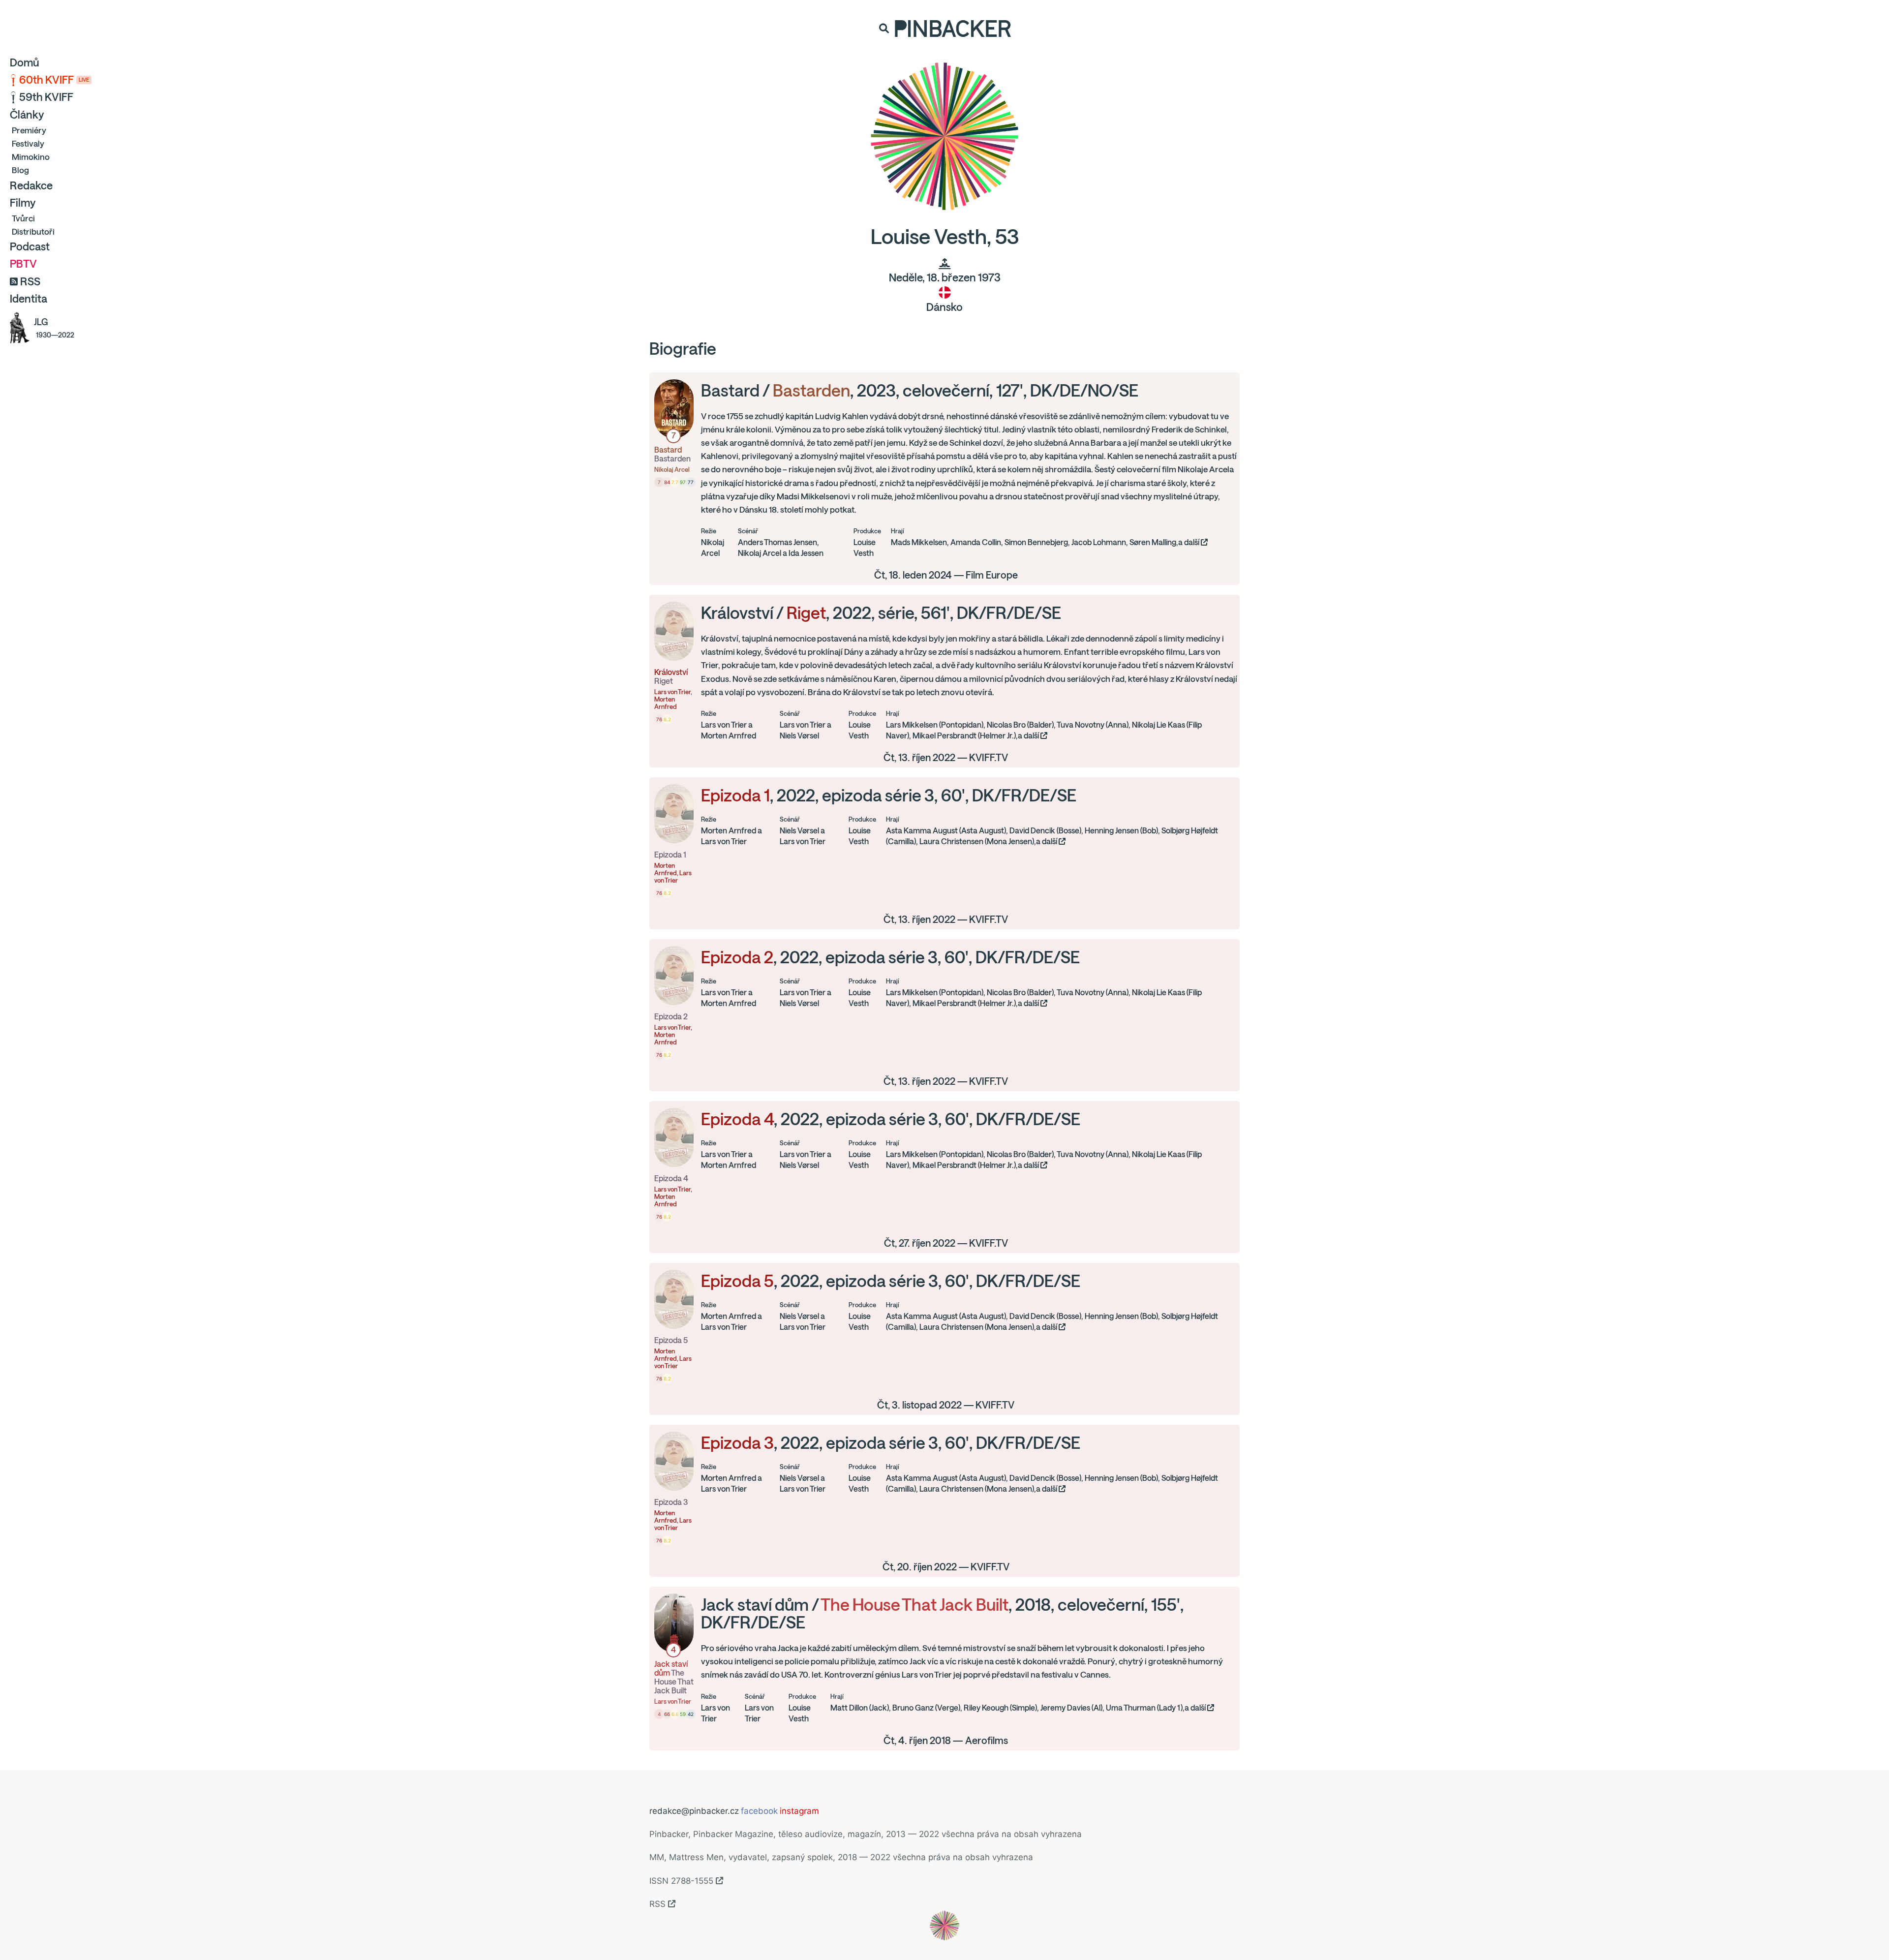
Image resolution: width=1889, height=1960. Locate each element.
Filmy (23, 203)
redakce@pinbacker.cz (694, 1811)
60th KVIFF (54, 80)
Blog (20, 170)
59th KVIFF (46, 97)
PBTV (23, 264)
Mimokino (31, 157)
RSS (30, 281)
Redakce (31, 185)
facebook (759, 1811)
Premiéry (29, 130)
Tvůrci (23, 218)
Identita (29, 299)
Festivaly (28, 143)
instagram (799, 1811)
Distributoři (33, 231)
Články (27, 115)
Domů (25, 62)
